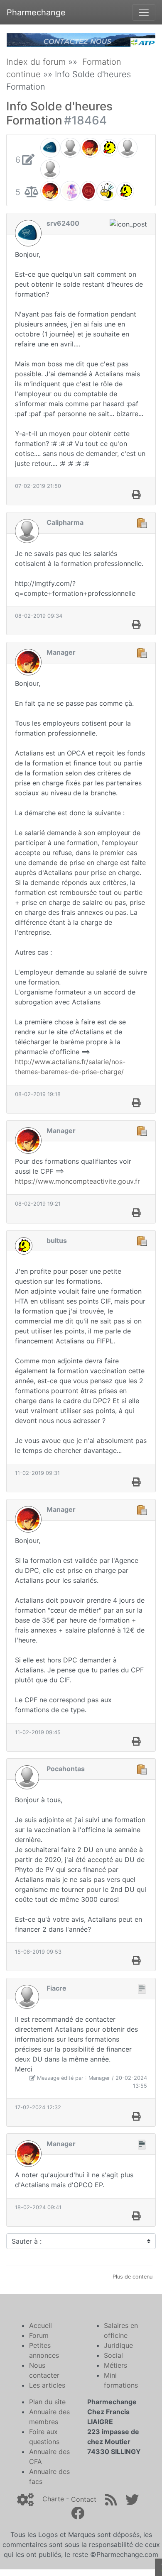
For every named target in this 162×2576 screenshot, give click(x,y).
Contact (84, 2499)
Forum (39, 2335)
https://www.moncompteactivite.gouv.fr (77, 1181)
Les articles (47, 2385)
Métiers (115, 2365)
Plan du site (47, 2402)
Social (113, 2355)
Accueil (40, 2325)
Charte (53, 2499)
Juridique (118, 2345)
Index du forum (36, 62)
